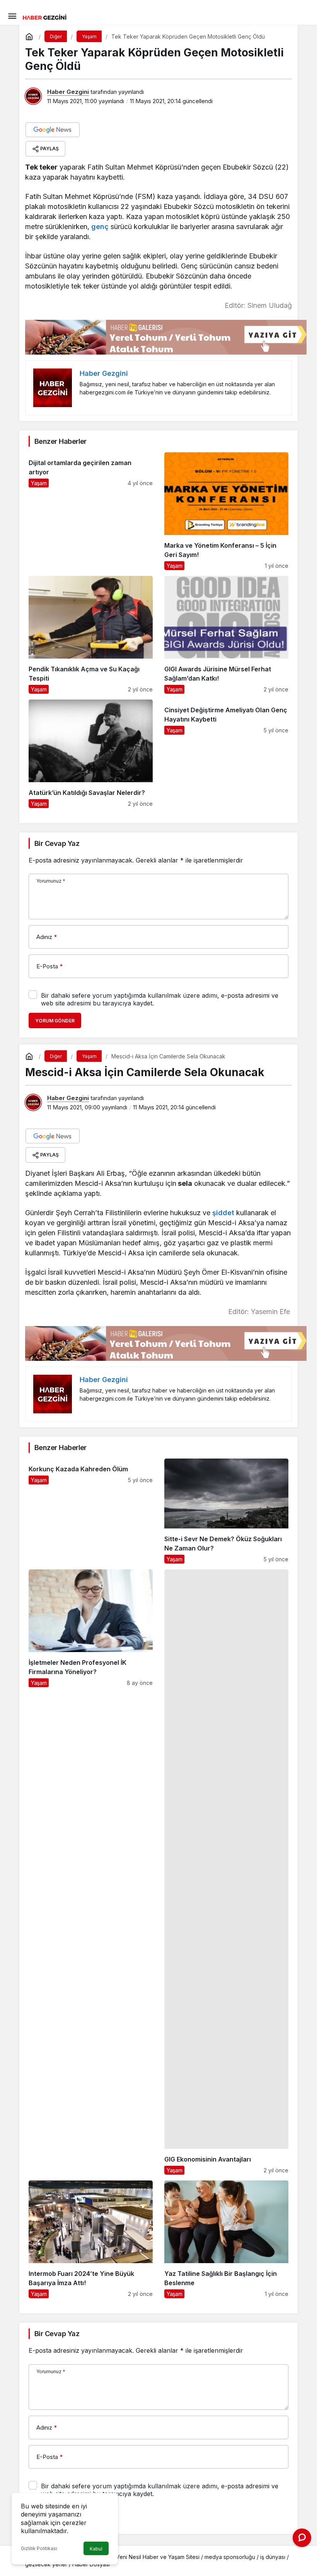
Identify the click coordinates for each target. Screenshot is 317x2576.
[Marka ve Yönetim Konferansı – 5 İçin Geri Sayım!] (226, 511)
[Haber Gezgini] (44, 17)
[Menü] (12, 15)
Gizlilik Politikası (39, 2548)
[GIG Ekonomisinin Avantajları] (226, 1872)
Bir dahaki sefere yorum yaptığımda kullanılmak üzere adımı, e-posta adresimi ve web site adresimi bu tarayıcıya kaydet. (160, 999)
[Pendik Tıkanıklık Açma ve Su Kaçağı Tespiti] (91, 635)
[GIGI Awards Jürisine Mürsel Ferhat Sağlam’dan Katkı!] (226, 635)
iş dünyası (273, 2557)
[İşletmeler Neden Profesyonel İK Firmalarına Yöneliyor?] (91, 1872)
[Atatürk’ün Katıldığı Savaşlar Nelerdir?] (91, 754)
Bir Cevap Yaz (57, 843)
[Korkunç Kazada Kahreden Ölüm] (91, 1511)
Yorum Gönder (55, 1021)
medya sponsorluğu (230, 2557)
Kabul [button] (96, 2549)
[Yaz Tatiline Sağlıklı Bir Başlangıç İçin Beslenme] (226, 2239)
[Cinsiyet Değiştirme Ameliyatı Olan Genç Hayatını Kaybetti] (226, 754)
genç (100, 227)
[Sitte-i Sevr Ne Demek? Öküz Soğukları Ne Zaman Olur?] (226, 1511)
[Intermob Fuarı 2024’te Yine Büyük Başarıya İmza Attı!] (91, 2239)
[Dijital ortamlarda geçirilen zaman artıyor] (91, 511)
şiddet (223, 1213)
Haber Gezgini (68, 92)
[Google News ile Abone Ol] (53, 130)
